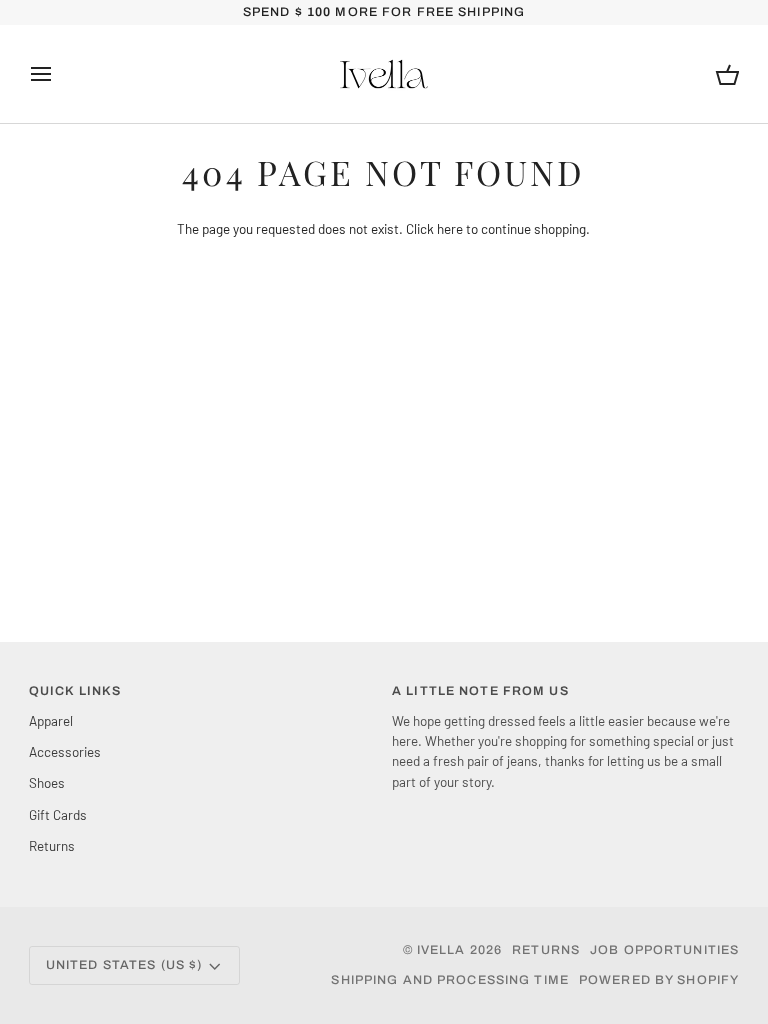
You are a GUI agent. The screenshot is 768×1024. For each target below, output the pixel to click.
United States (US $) (124, 965)
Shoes (47, 782)
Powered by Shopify (659, 980)
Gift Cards (58, 814)
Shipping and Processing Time (450, 980)
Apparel (51, 720)
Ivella (441, 950)
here (450, 228)
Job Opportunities (664, 950)
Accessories (65, 751)
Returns (52, 845)
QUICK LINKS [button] (75, 691)
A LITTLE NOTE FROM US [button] (480, 691)
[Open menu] (59, 74)
